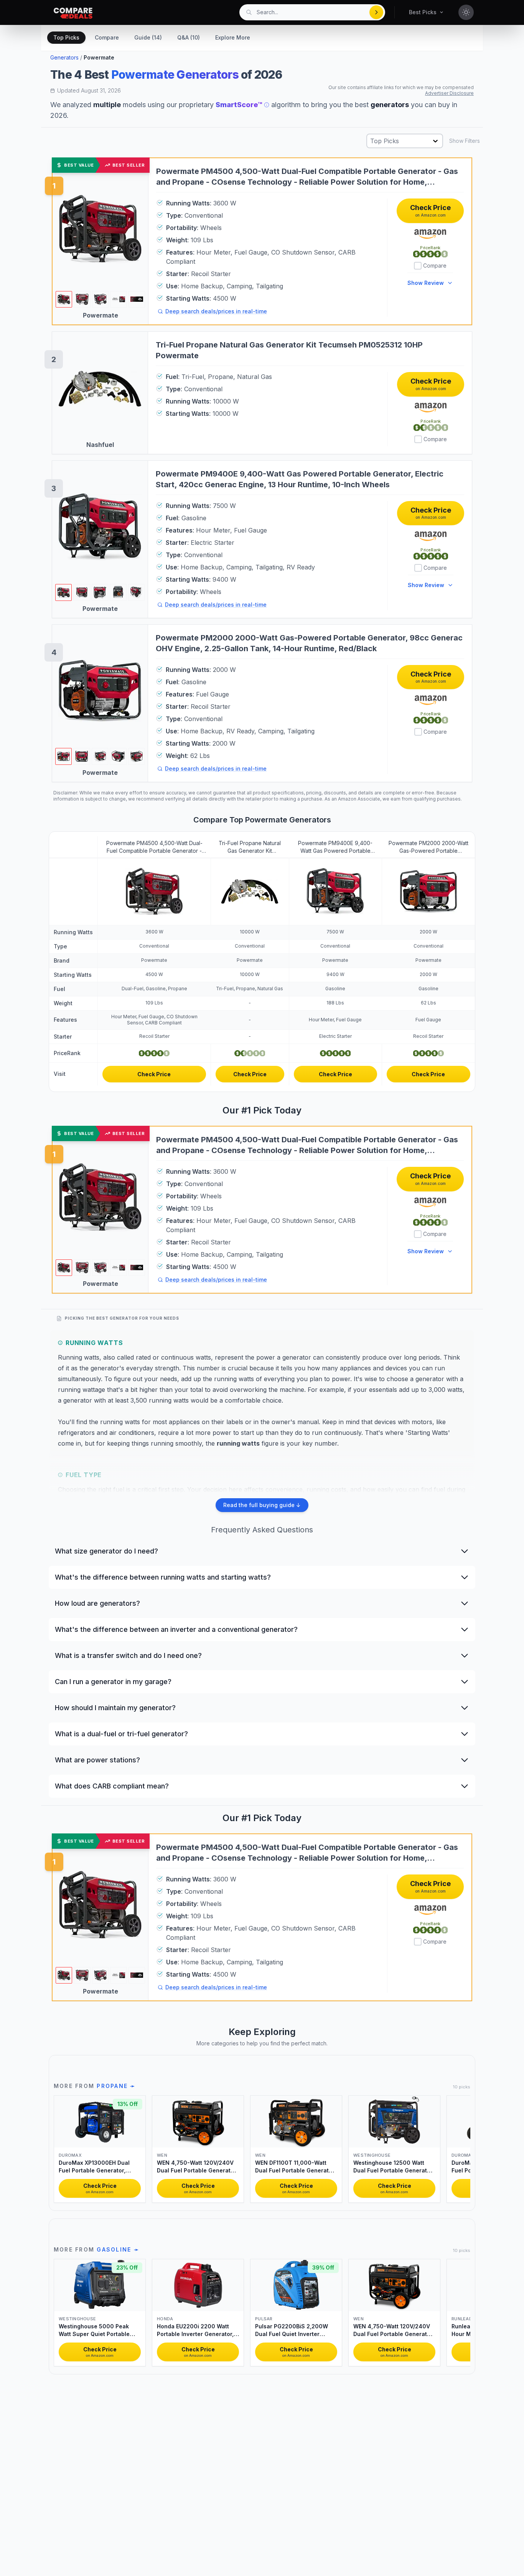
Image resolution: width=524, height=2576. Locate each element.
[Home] (73, 13)
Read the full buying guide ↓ (262, 1505)
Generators (64, 57)
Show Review (426, 283)
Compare (107, 37)
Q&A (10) (189, 37)
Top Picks (66, 37)
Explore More (233, 37)
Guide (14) (148, 37)
